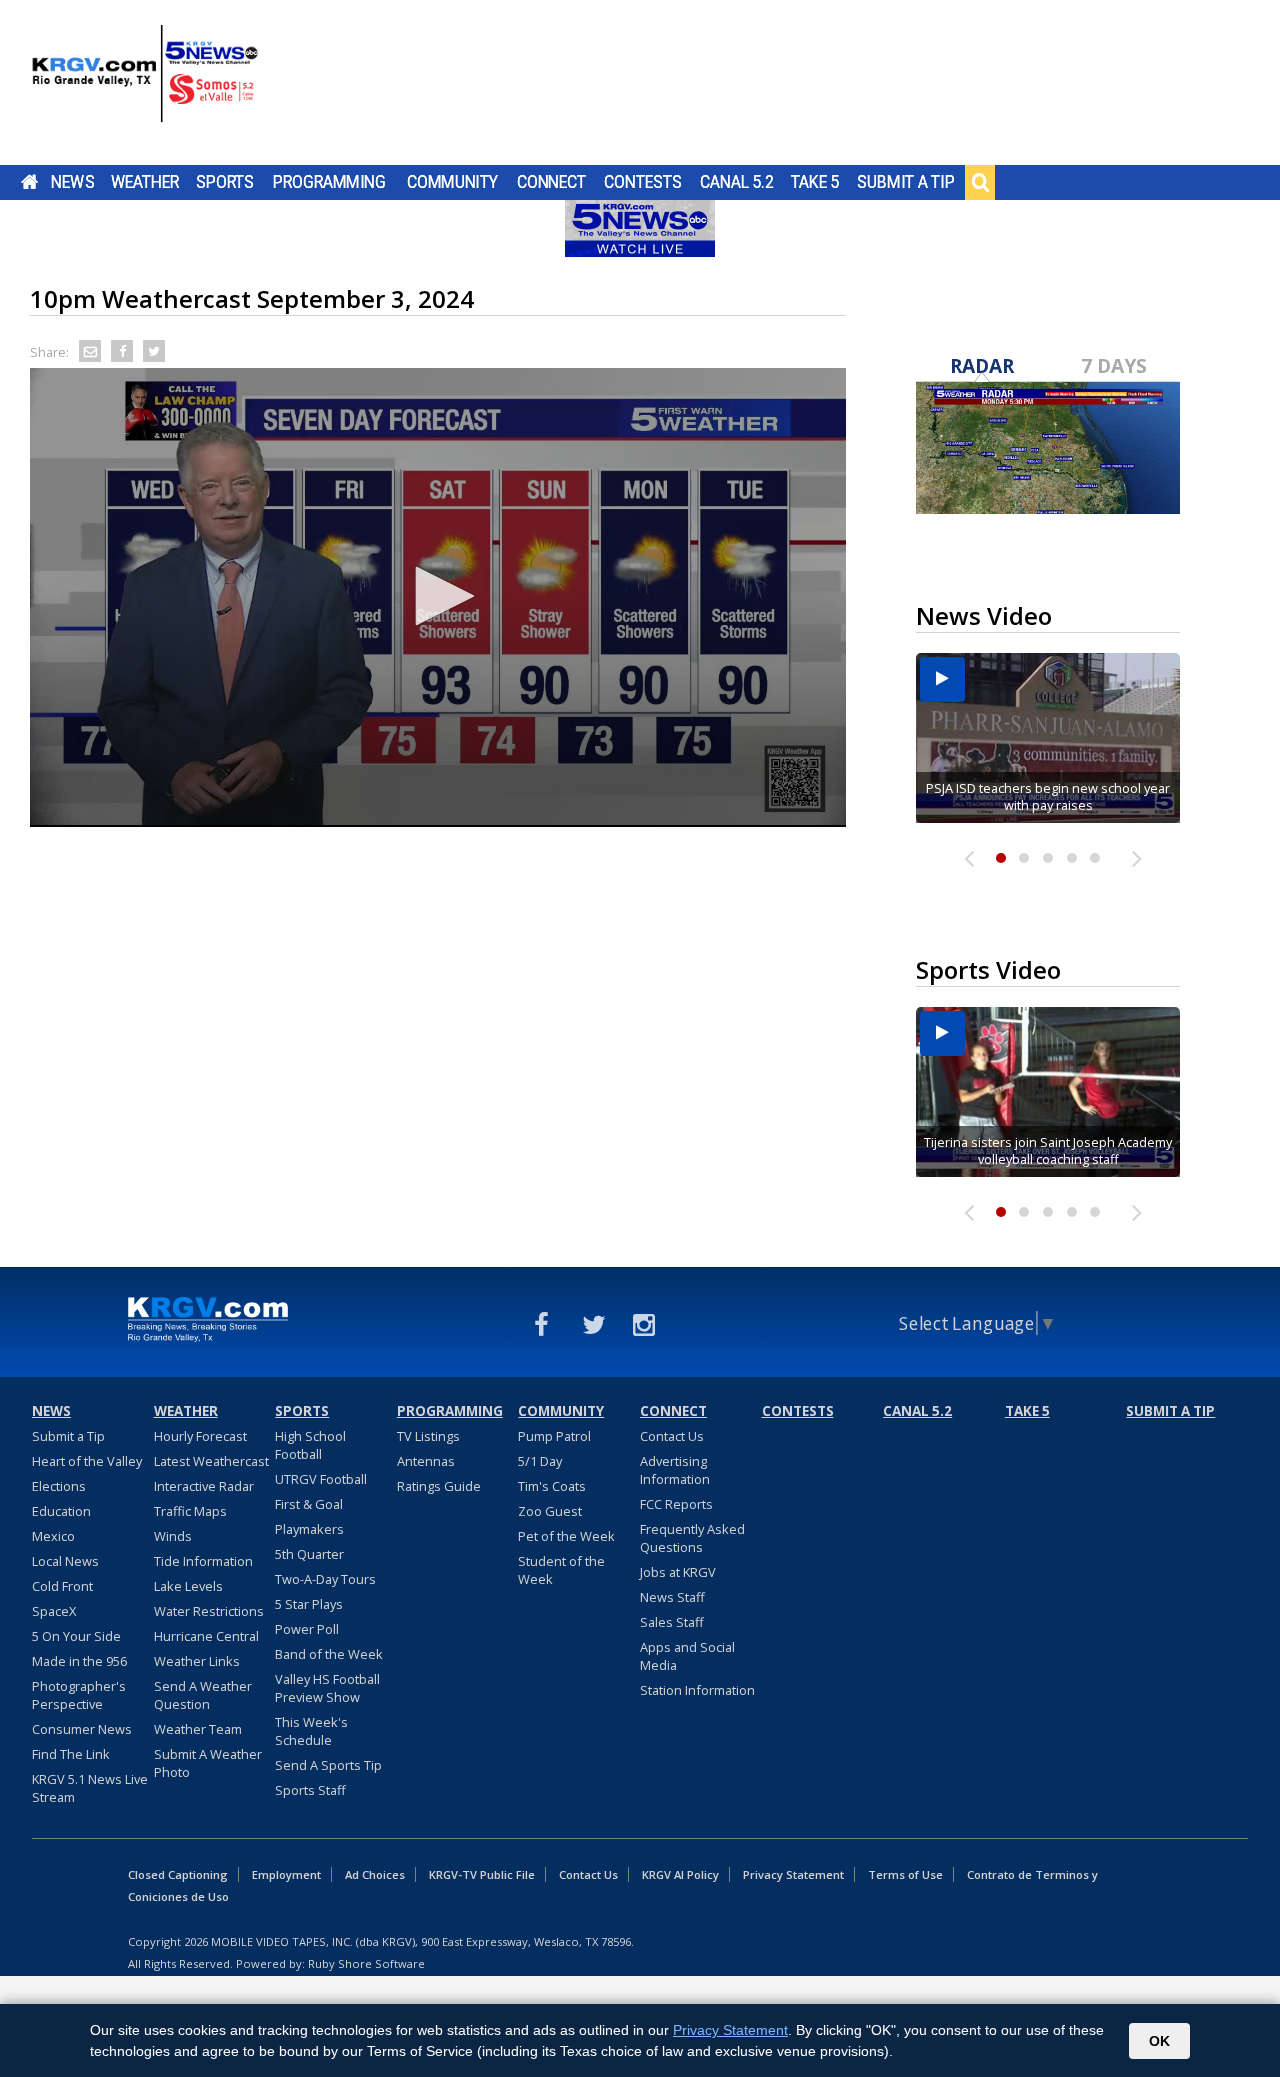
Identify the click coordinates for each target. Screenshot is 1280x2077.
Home (29, 182)
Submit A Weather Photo (208, 1763)
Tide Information (203, 1561)
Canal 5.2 (737, 182)
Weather (145, 182)
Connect (551, 182)
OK (1159, 2041)
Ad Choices (375, 1874)
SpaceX (54, 1611)
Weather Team (198, 1729)
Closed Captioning (178, 1874)
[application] (438, 597)
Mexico (53, 1536)
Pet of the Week (566, 1536)
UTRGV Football (321, 1479)
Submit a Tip (905, 182)
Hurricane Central (206, 1636)
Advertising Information (675, 1470)
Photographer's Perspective (79, 1695)
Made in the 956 (79, 1661)
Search (980, 182)
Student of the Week (561, 1570)
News (72, 182)
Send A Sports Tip (328, 1765)
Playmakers (309, 1529)
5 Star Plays (309, 1604)
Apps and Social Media (687, 1656)
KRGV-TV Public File (482, 1874)
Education (61, 1511)
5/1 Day (540, 1461)
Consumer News (82, 1729)
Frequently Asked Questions (692, 1538)
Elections (59, 1486)
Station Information (697, 1690)
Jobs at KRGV (678, 1572)
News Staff (672, 1597)
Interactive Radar (204, 1486)
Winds (173, 1536)
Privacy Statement (793, 1874)
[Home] (145, 85)
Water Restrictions (209, 1611)
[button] (438, 596)
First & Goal (309, 1504)
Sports (225, 182)
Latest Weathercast (211, 1461)
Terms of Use (905, 1874)
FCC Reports (676, 1504)
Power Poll (307, 1629)
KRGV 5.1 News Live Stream (90, 1788)
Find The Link (71, 1754)
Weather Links (197, 1661)
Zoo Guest (550, 1511)
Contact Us (672, 1436)
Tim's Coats (552, 1486)
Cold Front (62, 1586)
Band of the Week (329, 1654)
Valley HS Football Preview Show (327, 1688)
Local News (65, 1561)
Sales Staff (672, 1622)
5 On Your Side (76, 1636)
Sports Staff (310, 1790)
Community (452, 182)
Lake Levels (188, 1586)
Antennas (426, 1461)
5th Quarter (309, 1554)
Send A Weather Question (203, 1695)
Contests (642, 182)
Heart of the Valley (87, 1461)
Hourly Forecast (200, 1436)
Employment (286, 1874)
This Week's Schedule (311, 1731)
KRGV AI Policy (680, 1874)
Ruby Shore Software (366, 1963)
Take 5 (815, 182)
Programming (329, 182)
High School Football (310, 1445)
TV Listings (428, 1436)
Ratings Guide (439, 1486)
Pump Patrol (554, 1436)
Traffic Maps (190, 1511)
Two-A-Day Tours (325, 1579)
